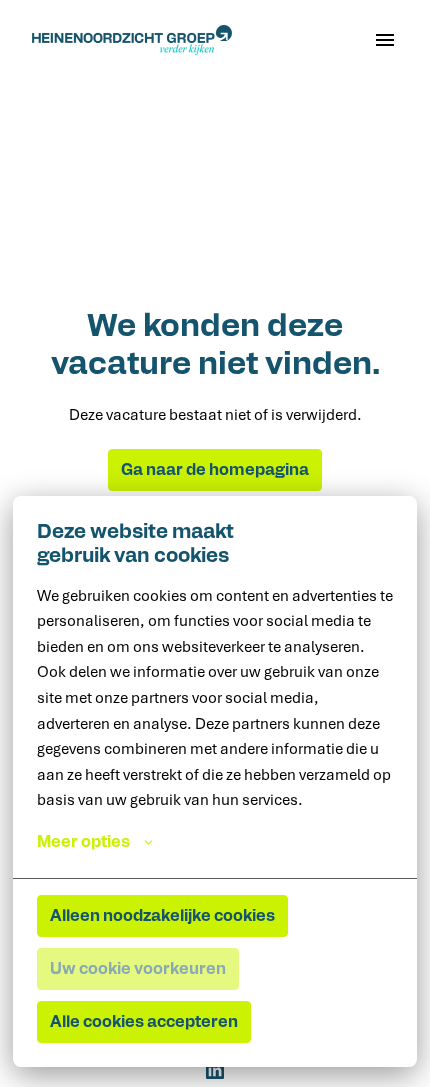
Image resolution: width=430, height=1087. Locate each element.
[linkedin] (215, 1070)
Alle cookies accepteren (144, 1022)
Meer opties (83, 842)
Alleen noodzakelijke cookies (162, 916)
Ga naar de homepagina (215, 470)
